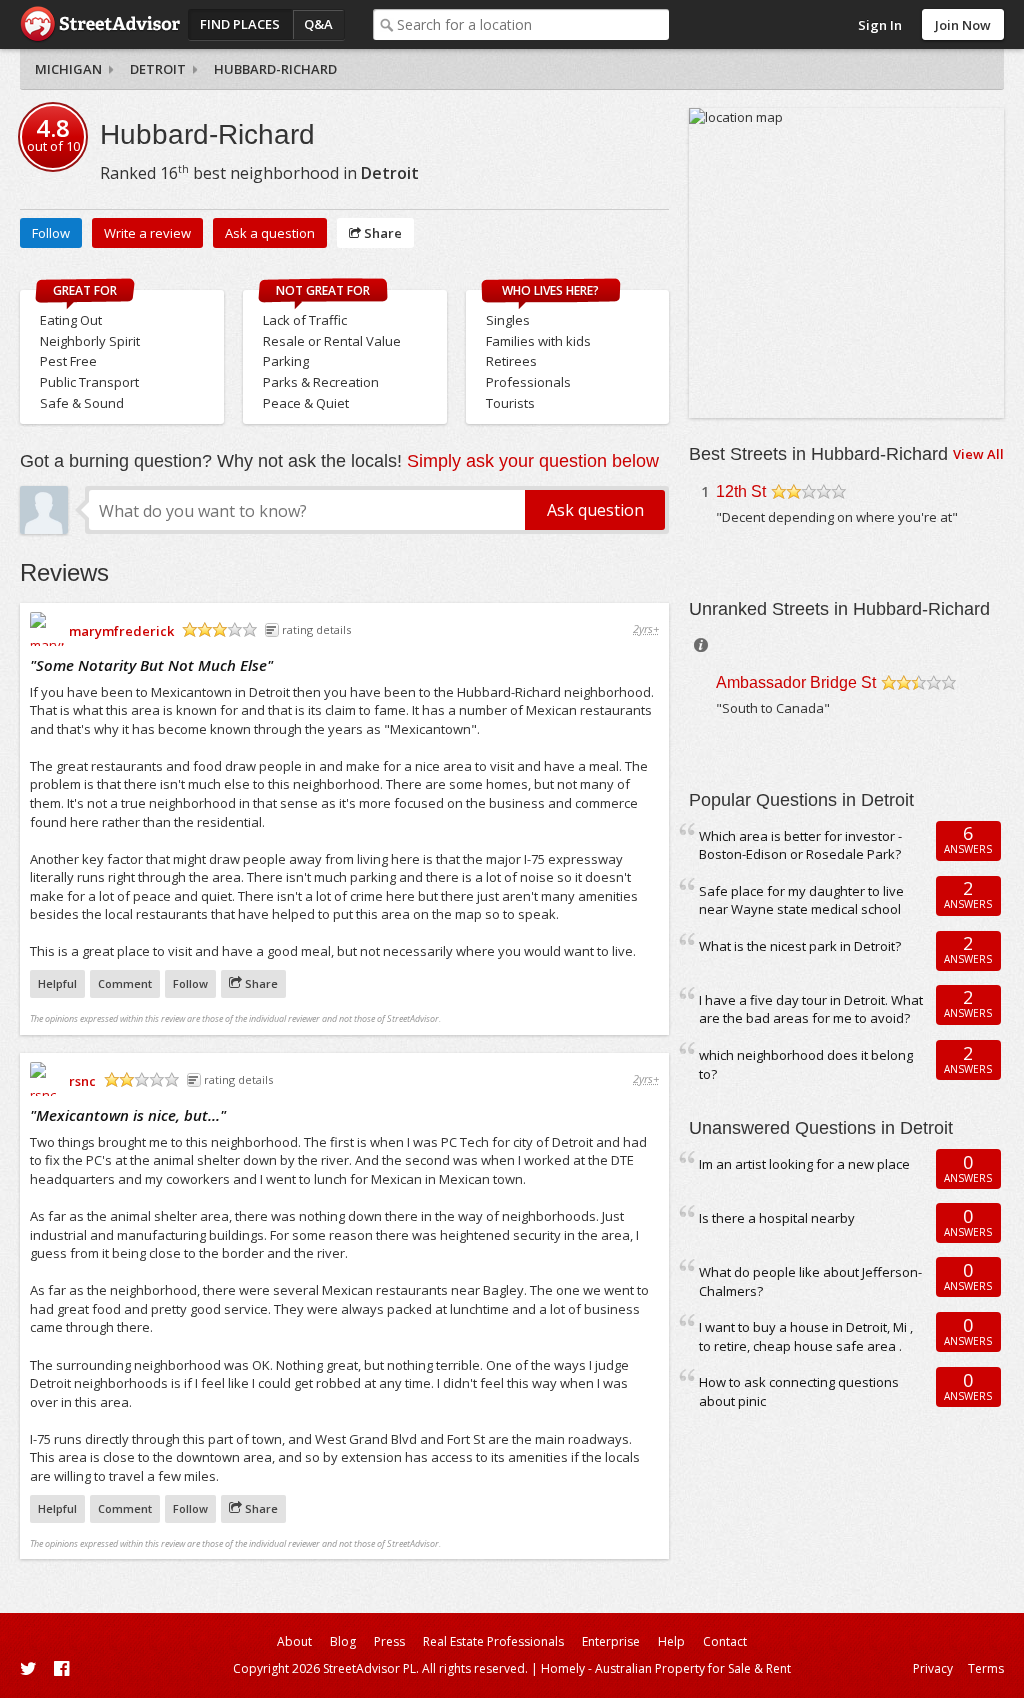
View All (978, 454)
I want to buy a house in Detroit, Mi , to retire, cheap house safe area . (806, 1336)
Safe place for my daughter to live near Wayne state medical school (801, 900)
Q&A (318, 24)
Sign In (880, 25)
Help (671, 1641)
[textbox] (533, 24)
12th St (741, 491)
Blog (343, 1641)
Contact (725, 1641)
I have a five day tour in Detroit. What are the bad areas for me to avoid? (811, 1009)
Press (389, 1641)
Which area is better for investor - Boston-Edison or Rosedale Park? (800, 845)
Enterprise (611, 1641)
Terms (986, 1668)
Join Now (963, 25)
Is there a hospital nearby (777, 1218)
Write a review (147, 233)
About (294, 1641)
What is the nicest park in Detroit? (800, 946)
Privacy (933, 1668)
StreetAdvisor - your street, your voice (100, 24)
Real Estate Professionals (493, 1641)
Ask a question (270, 233)
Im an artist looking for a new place (804, 1164)
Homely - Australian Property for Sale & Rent (666, 1668)
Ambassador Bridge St (796, 682)
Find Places (240, 24)
